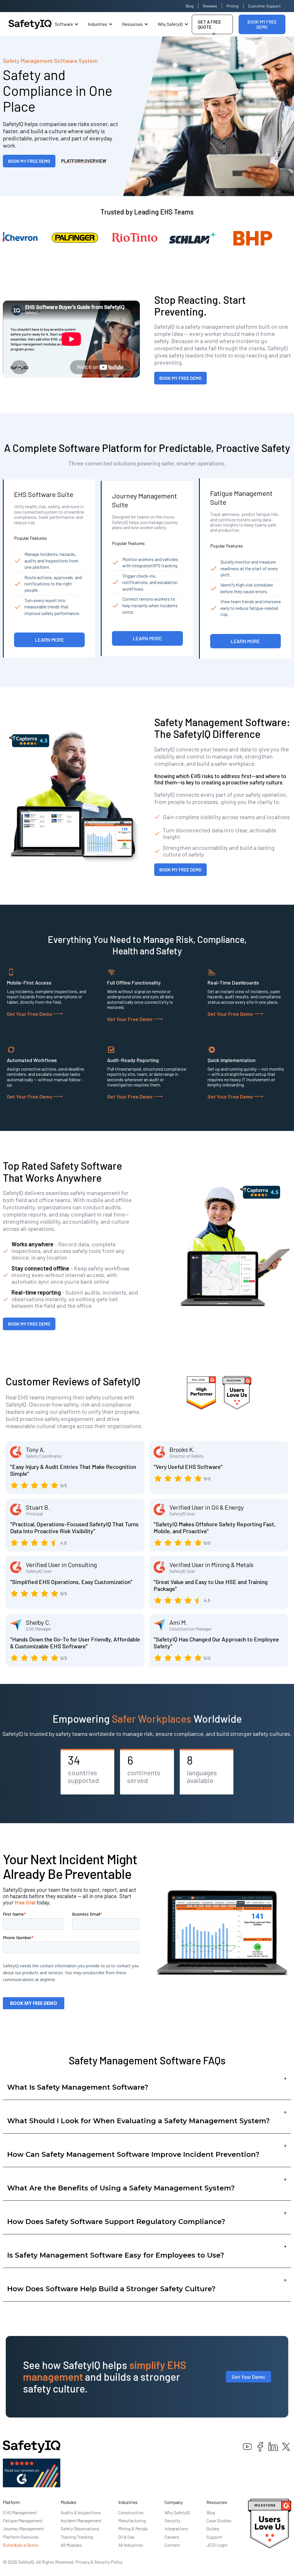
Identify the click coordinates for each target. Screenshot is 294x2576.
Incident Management (81, 2520)
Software (64, 24)
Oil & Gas (126, 2537)
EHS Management (20, 2512)
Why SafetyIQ (170, 24)
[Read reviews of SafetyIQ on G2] (32, 2472)
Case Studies (219, 2520)
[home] (30, 24)
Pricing (233, 6)
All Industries (131, 2545)
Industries (97, 24)
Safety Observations (80, 2528)
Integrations (176, 2528)
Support (214, 2537)
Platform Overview (21, 2537)
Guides (213, 2528)
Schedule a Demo (21, 2545)
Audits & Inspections (81, 2512)
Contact (172, 2545)
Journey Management (23, 2528)
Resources (132, 24)
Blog (190, 6)
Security (172, 2520)
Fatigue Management (23, 2520)
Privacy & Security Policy (99, 2562)
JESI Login (217, 2545)
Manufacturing (132, 2520)
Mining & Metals (133, 2528)
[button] (67, 24)
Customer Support (264, 6)
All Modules (71, 2545)
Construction (131, 2512)
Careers (172, 2537)
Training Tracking (77, 2537)
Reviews (210, 6)
